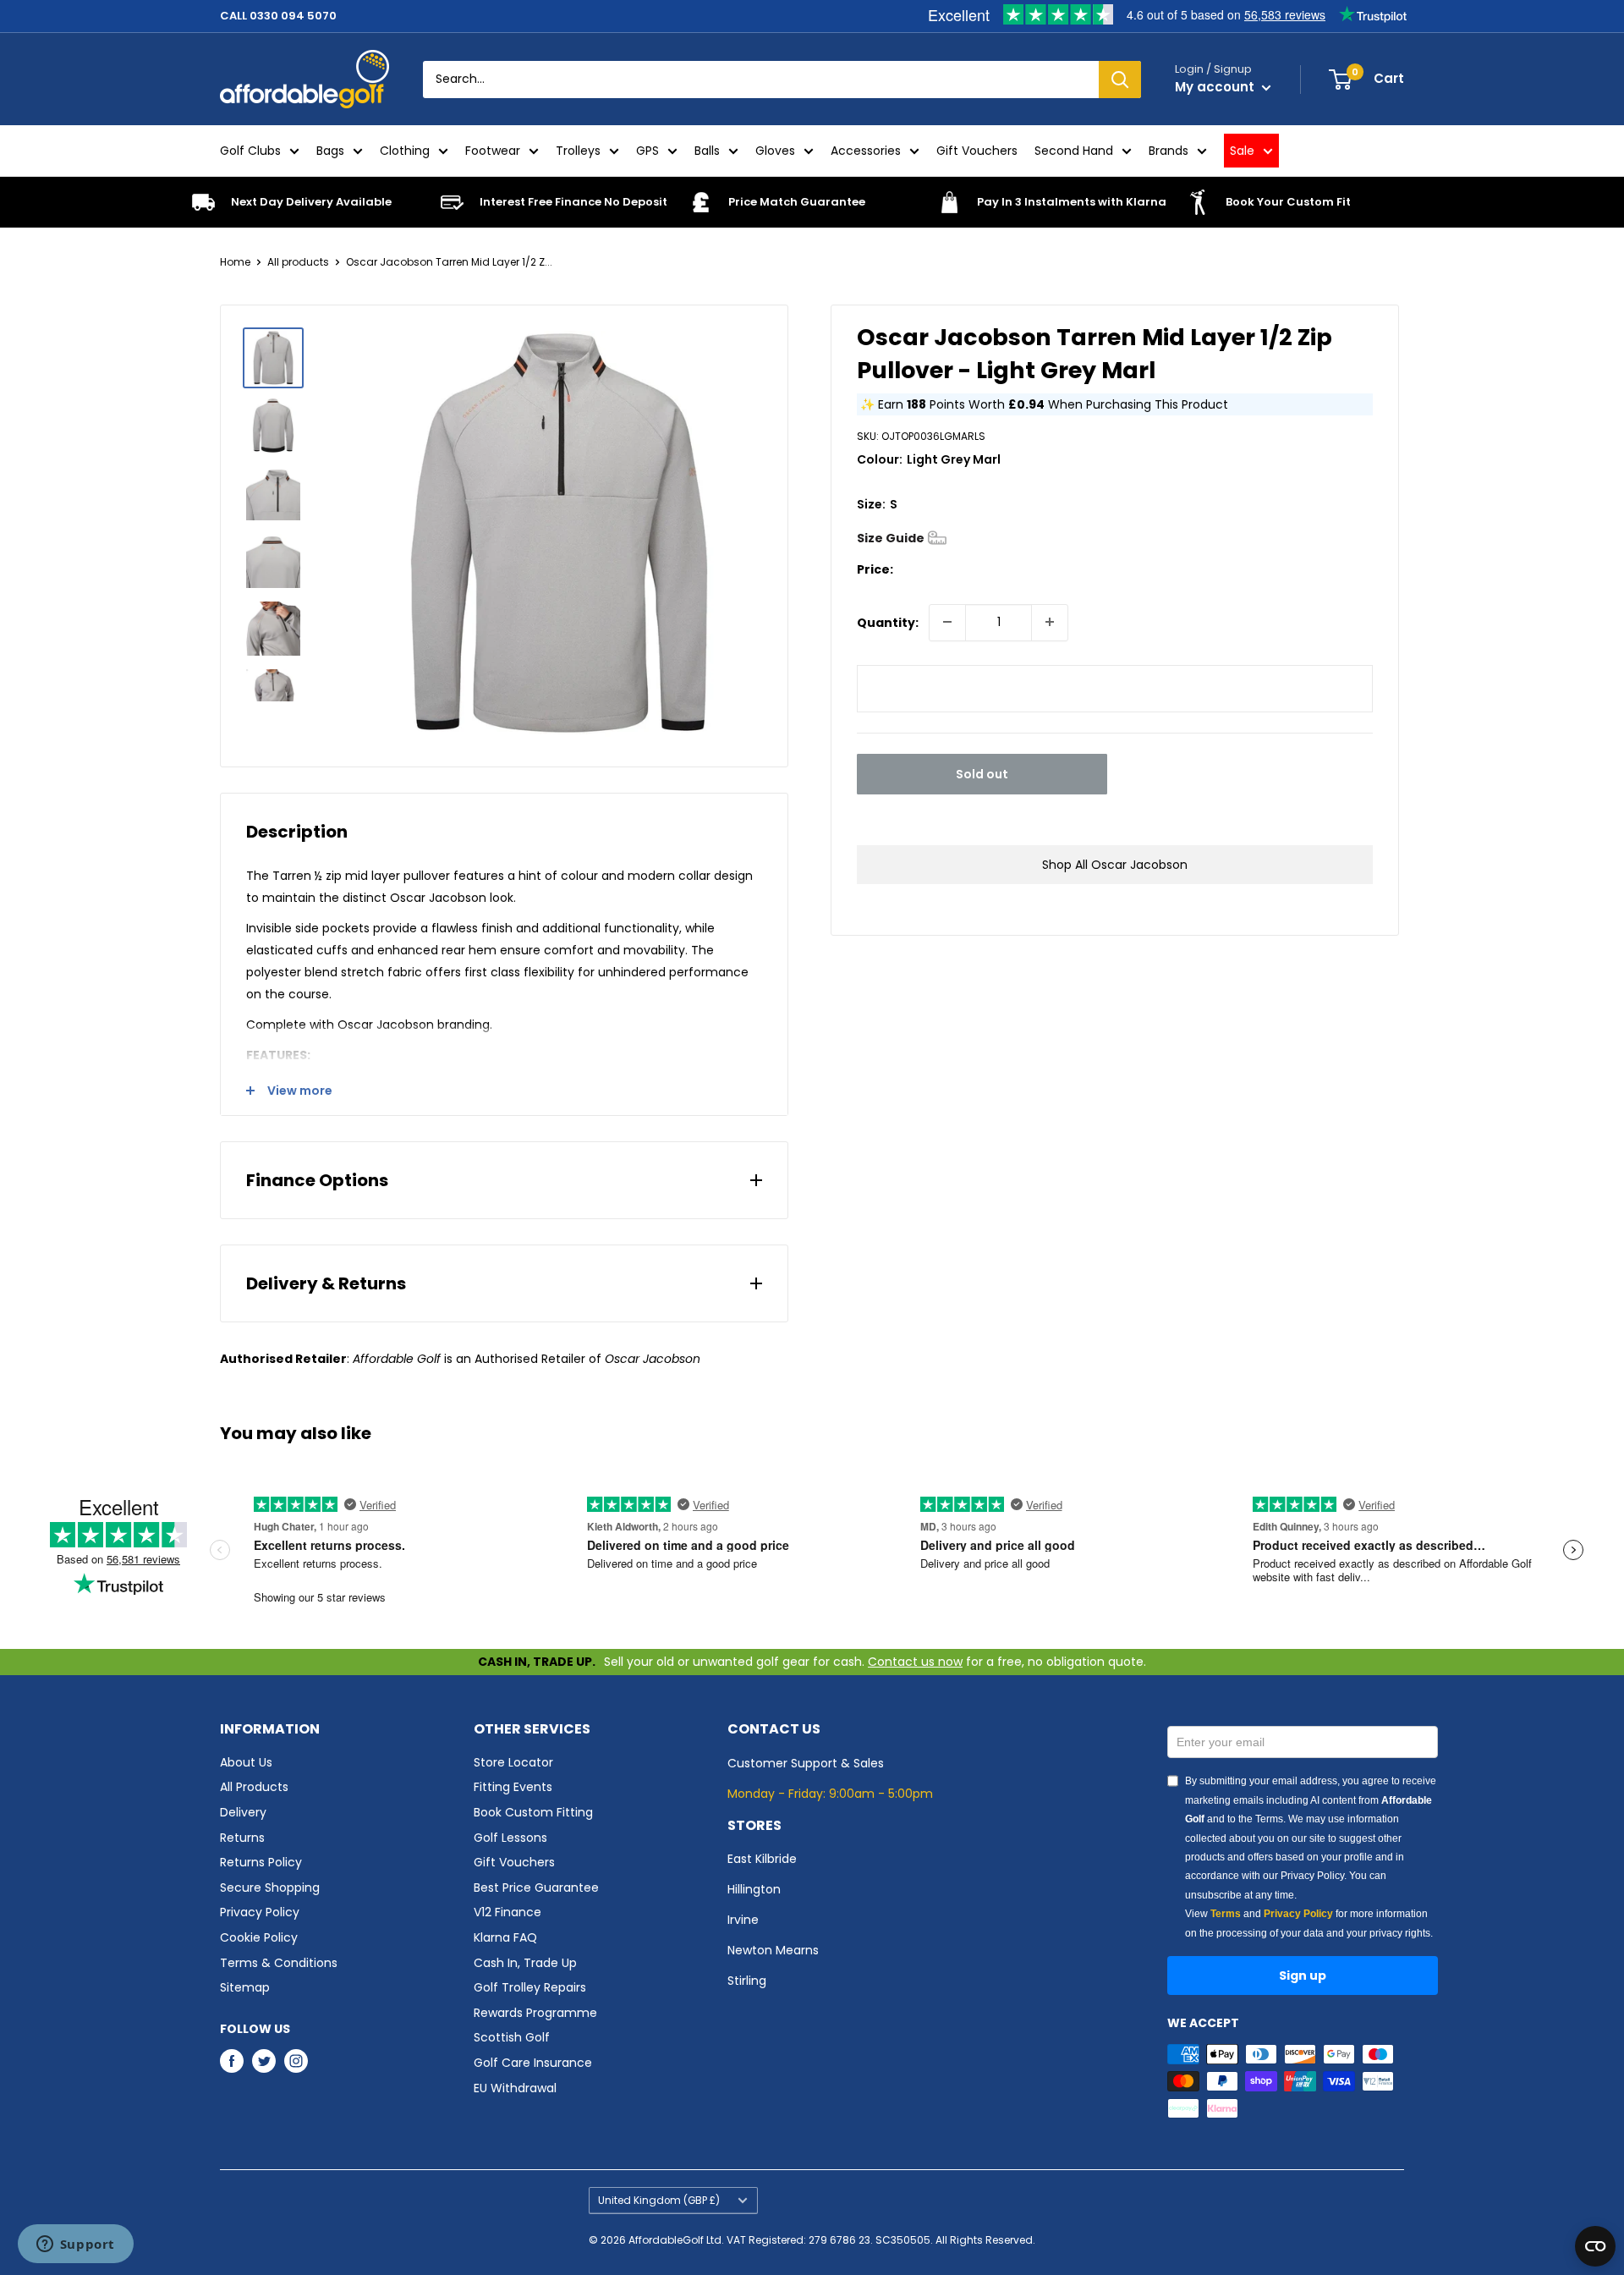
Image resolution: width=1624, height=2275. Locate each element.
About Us (246, 1762)
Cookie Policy (259, 1937)
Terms (1226, 1914)
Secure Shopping (270, 1888)
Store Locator (513, 1762)
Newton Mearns (773, 1950)
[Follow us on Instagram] (296, 2061)
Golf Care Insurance (533, 2063)
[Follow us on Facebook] (232, 2061)
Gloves (775, 151)
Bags (330, 151)
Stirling (747, 1981)
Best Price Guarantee (536, 1888)
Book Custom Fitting (533, 1812)
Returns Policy (261, 1862)
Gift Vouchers (977, 151)
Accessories (866, 151)
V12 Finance (507, 1912)
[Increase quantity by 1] (1050, 622)
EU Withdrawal (515, 2088)
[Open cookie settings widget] (1595, 2246)
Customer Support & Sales (806, 1763)
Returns (242, 1838)
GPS (647, 151)
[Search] (1120, 80)
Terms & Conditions (279, 1963)
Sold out (982, 773)
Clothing (405, 151)
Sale (1242, 151)
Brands (1169, 151)
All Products (254, 1787)
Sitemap (245, 1987)
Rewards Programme (535, 2013)
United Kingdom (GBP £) (659, 2201)
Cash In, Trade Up (525, 1963)
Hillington (754, 1889)
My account (1216, 87)
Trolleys (578, 151)
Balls (707, 151)
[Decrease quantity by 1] (947, 622)
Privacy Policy (260, 1912)
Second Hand (1074, 151)
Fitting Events (513, 1787)
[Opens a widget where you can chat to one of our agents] (75, 2245)
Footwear (493, 151)
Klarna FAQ (505, 1937)
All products (298, 262)
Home (235, 262)
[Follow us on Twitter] (264, 2061)
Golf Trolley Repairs (530, 1987)
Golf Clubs (250, 151)
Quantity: (888, 622)
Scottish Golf (512, 2037)
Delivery (243, 1812)
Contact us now (915, 1662)
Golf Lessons (510, 1838)
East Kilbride (762, 1859)
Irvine (743, 1920)
